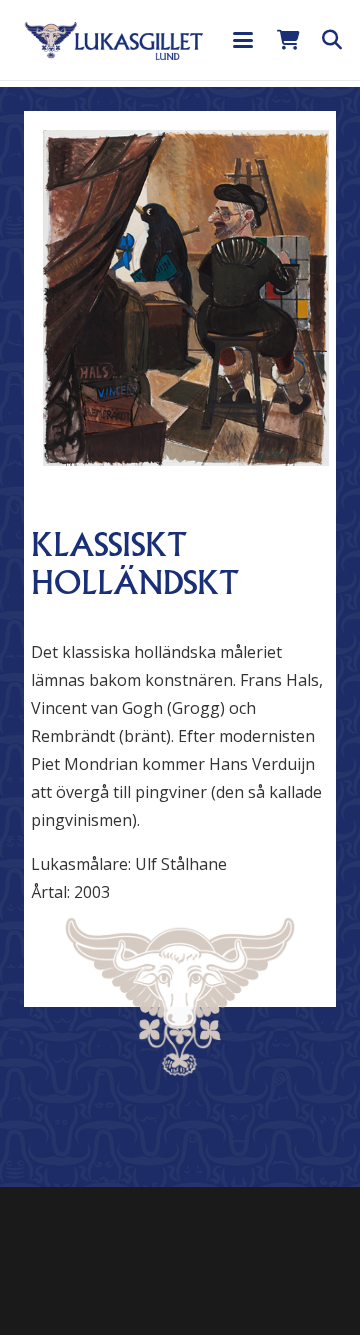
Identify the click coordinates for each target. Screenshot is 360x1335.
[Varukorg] (288, 40)
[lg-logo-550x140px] (114, 40)
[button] (243, 40)
